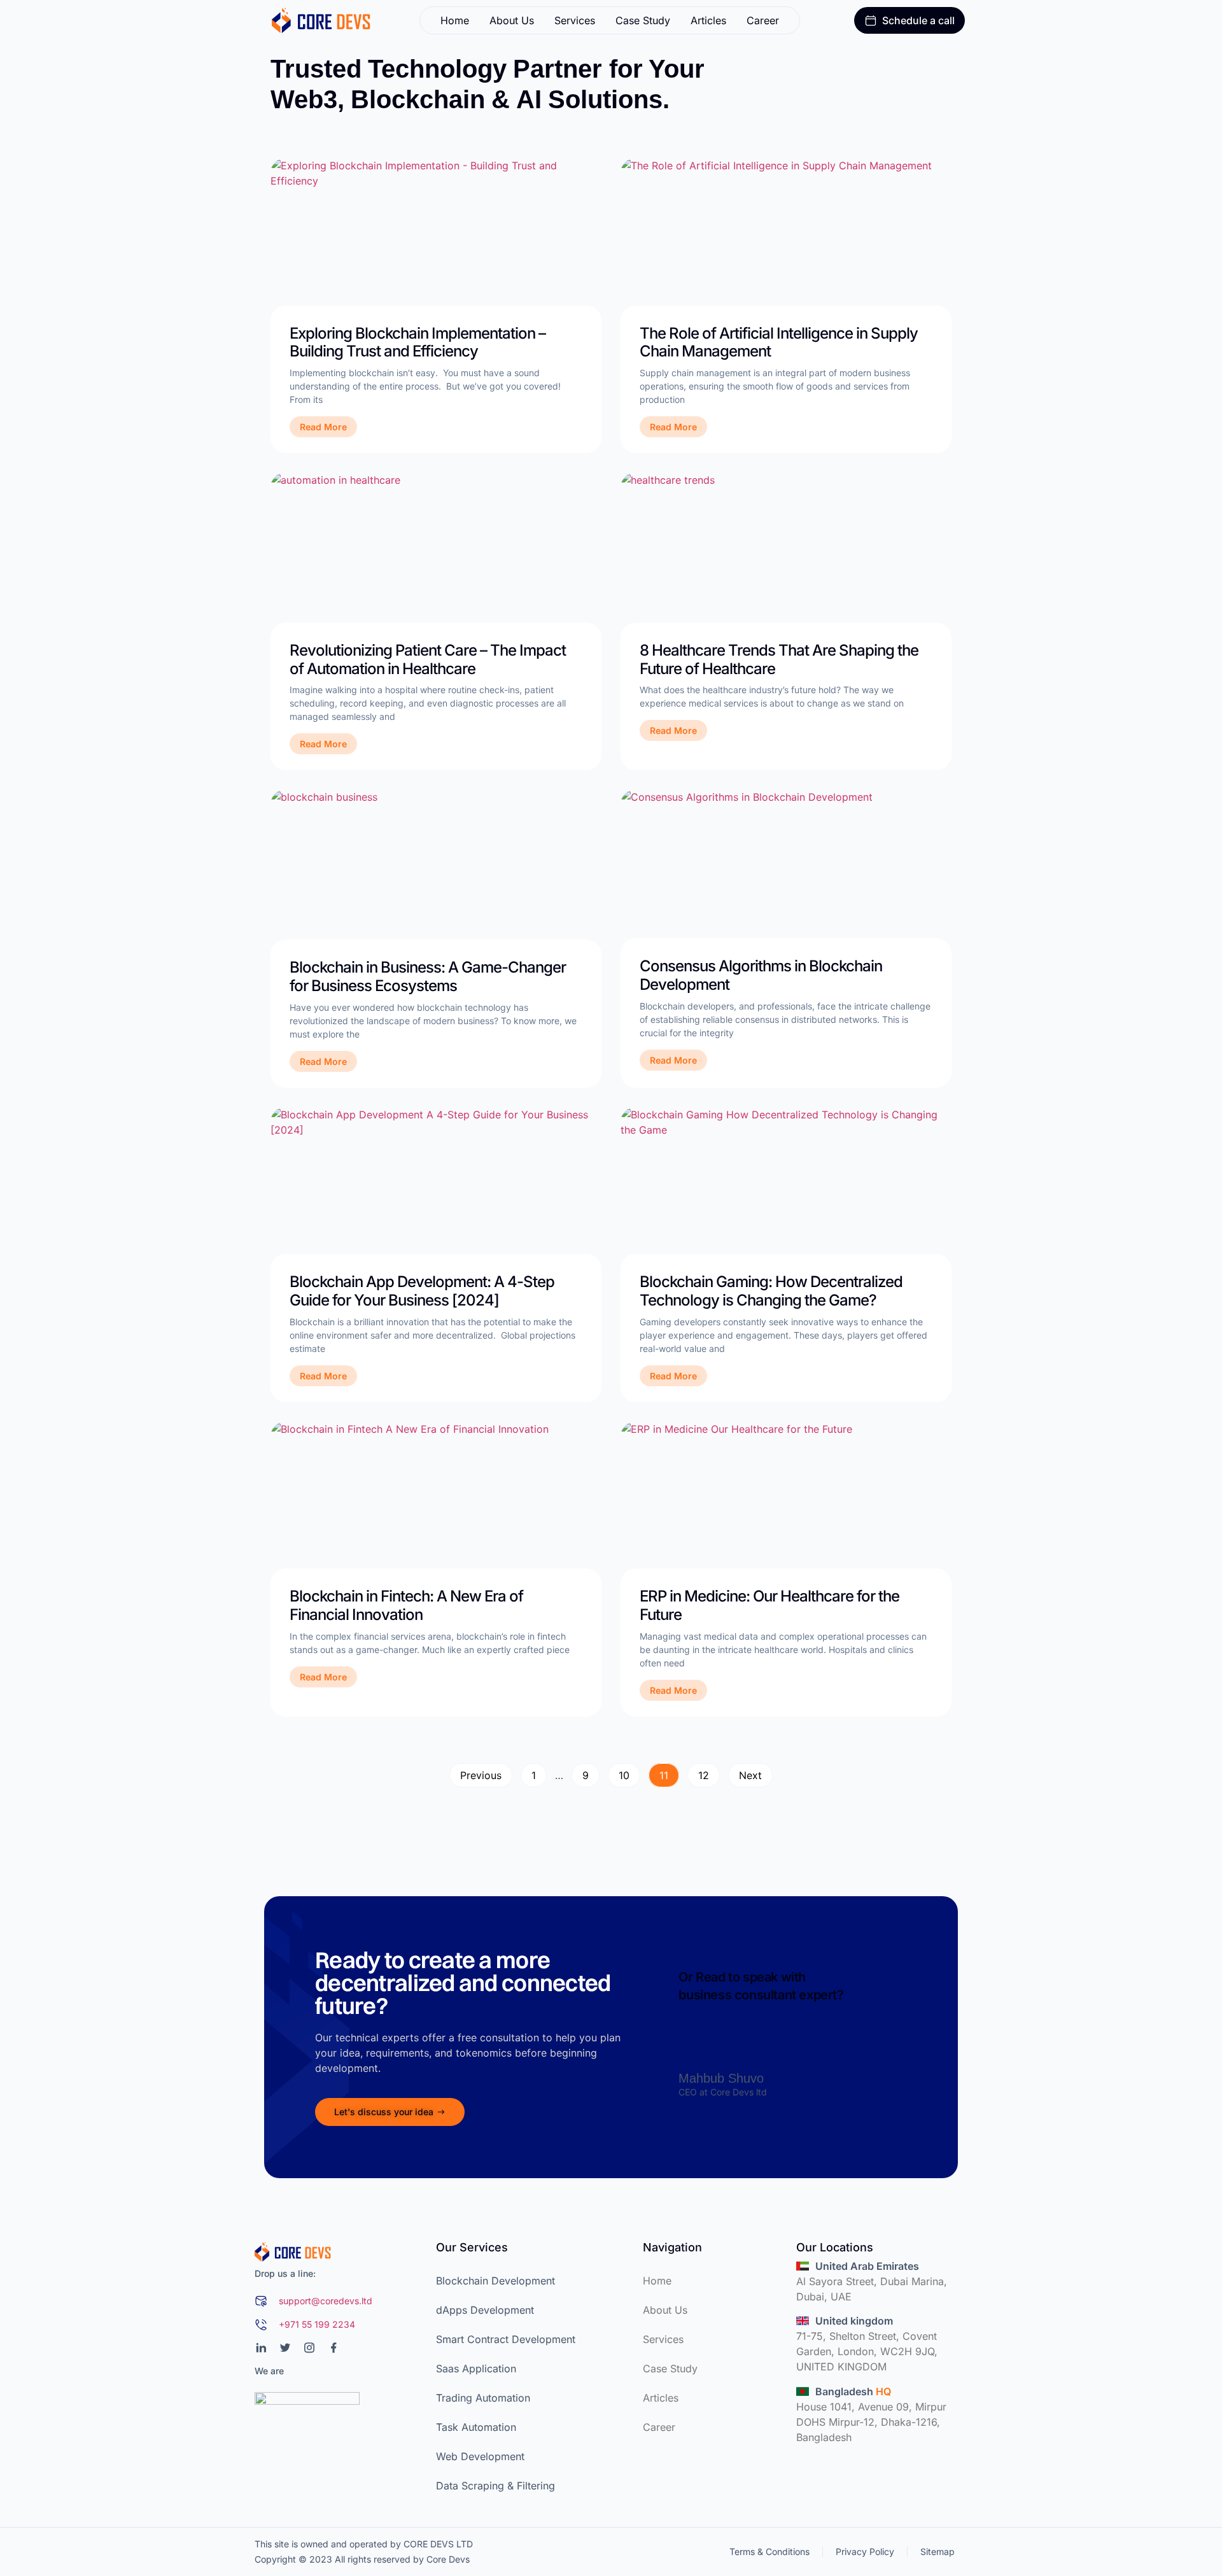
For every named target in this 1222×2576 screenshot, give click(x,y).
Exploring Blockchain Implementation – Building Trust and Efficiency (418, 342)
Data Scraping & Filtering (495, 2486)
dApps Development (485, 2310)
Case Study (643, 20)
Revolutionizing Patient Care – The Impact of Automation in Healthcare (428, 659)
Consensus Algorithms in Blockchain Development (761, 975)
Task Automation (476, 2427)
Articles (708, 20)
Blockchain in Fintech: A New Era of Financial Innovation (406, 1605)
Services (575, 20)
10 (629, 1772)
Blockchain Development (495, 2281)
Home (455, 20)
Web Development (480, 2456)
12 (709, 1772)
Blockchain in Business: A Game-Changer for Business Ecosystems (428, 976)
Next (750, 1775)
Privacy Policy (865, 2551)
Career (763, 20)
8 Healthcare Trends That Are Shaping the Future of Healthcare (779, 659)
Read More (323, 427)
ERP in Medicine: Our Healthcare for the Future (769, 1605)
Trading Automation (483, 2398)
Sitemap (938, 2551)
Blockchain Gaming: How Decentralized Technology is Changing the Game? (771, 1291)
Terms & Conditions (769, 2551)
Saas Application (476, 2368)
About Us (512, 20)
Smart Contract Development (506, 2339)
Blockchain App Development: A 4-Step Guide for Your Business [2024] (422, 1291)
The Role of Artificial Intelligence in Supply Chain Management (779, 342)
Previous (481, 1775)
